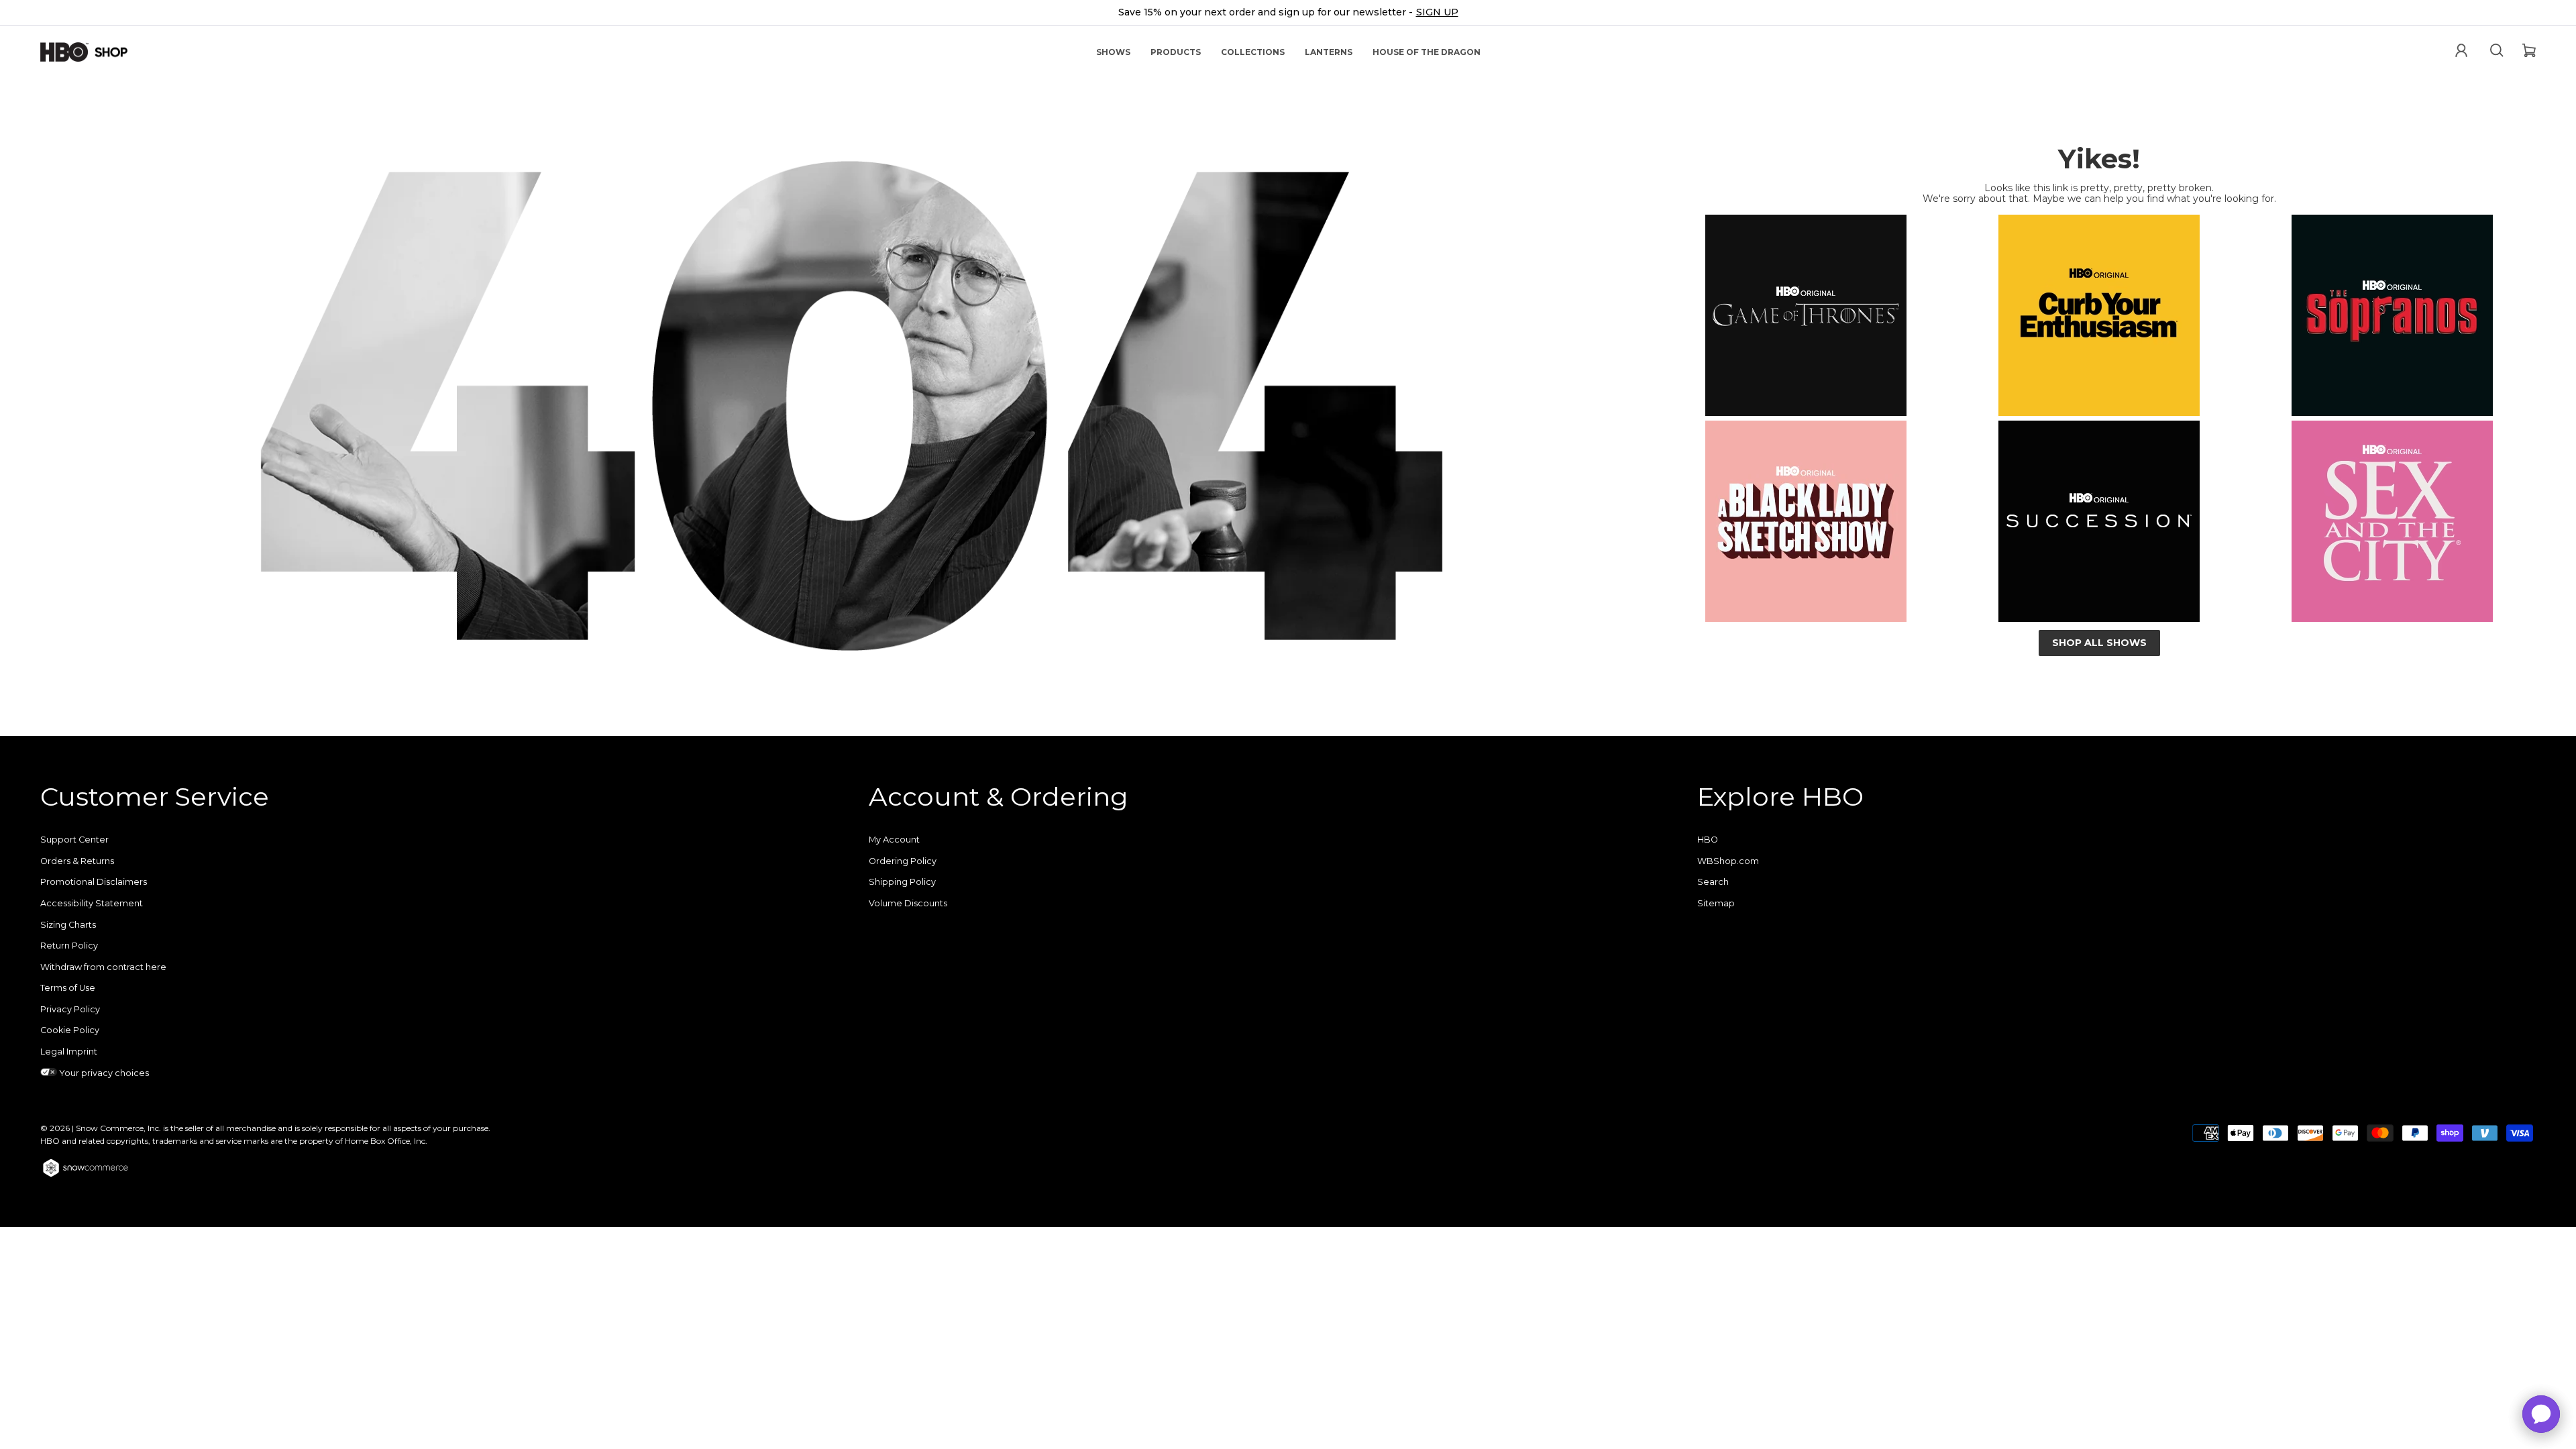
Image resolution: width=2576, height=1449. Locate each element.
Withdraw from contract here (103, 967)
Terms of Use (68, 988)
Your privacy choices (103, 1073)
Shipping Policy (902, 882)
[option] (1288, 13)
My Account (894, 840)
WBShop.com (1728, 861)
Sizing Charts (68, 925)
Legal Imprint (69, 1052)
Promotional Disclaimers (94, 882)
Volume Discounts (908, 903)
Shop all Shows (2099, 643)
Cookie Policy (70, 1030)
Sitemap (1716, 903)
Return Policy (69, 946)
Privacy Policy (70, 1009)
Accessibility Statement (92, 903)
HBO (1708, 840)
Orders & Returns (77, 861)
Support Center (74, 840)
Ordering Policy (903, 861)
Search (1713, 882)
